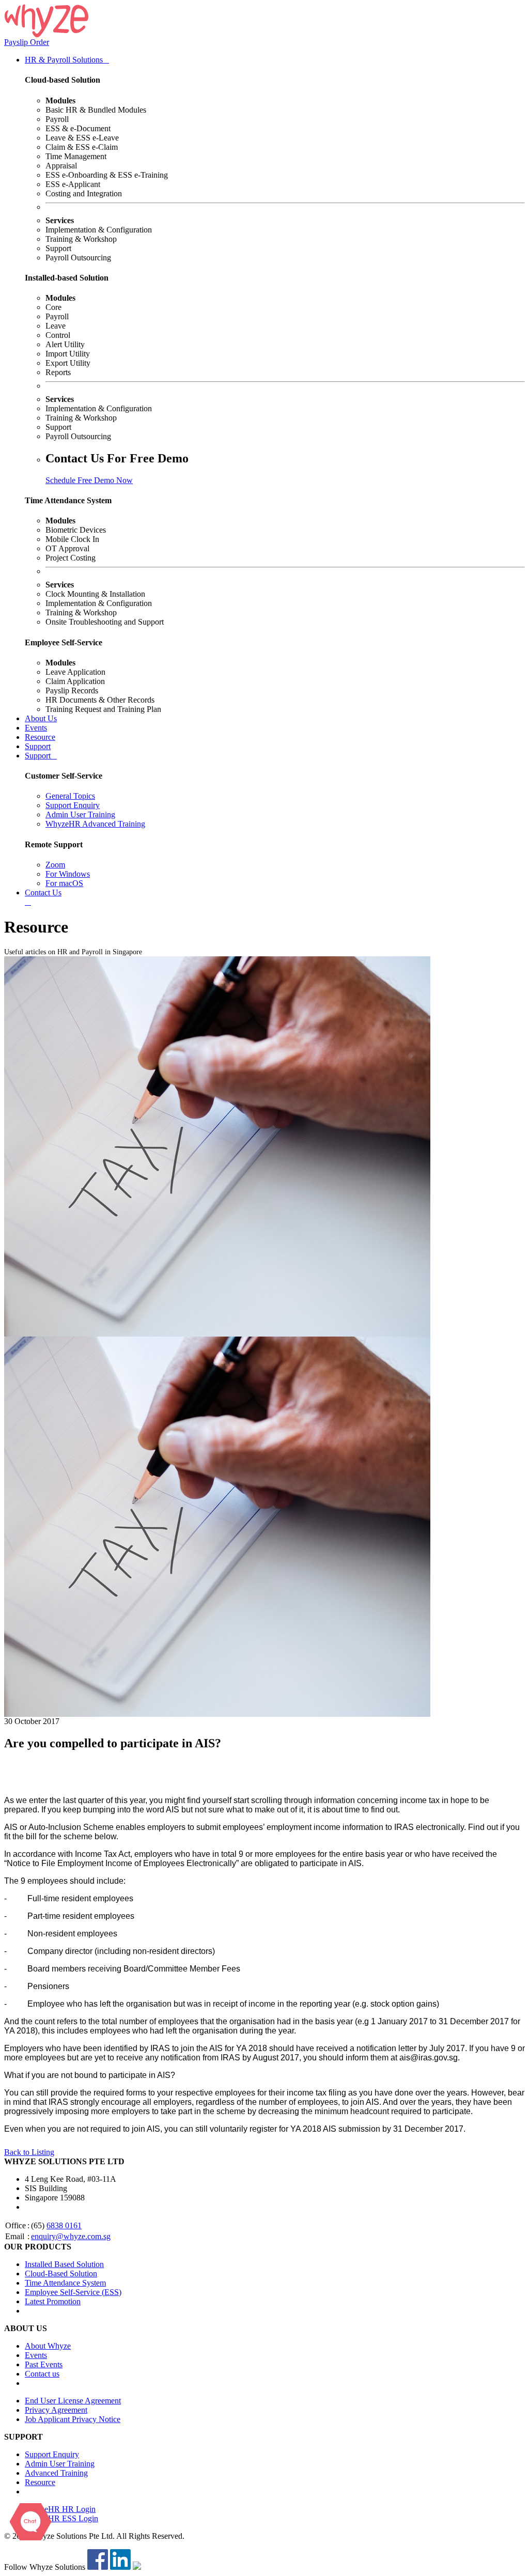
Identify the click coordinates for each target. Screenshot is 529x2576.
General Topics (70, 796)
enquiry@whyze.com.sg (71, 2236)
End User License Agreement (73, 2401)
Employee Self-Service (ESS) (73, 2292)
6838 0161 (64, 2225)
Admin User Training (80, 814)
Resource (40, 737)
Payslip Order (27, 42)
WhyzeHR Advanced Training (95, 824)
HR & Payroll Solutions (67, 60)
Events (36, 728)
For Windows (68, 874)
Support (38, 746)
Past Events (44, 2364)
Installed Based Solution (64, 2264)
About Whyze (48, 2346)
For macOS (64, 883)
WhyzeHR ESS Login (61, 2518)
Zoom (55, 865)
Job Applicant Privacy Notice (73, 2419)
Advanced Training (56, 2473)
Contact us (42, 2374)
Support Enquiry (73, 805)
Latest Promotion (53, 2301)
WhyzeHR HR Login (60, 2509)
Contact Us (43, 893)
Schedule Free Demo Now (89, 480)
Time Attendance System (65, 2283)
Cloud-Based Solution (61, 2274)
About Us (41, 718)
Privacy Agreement (56, 2410)
